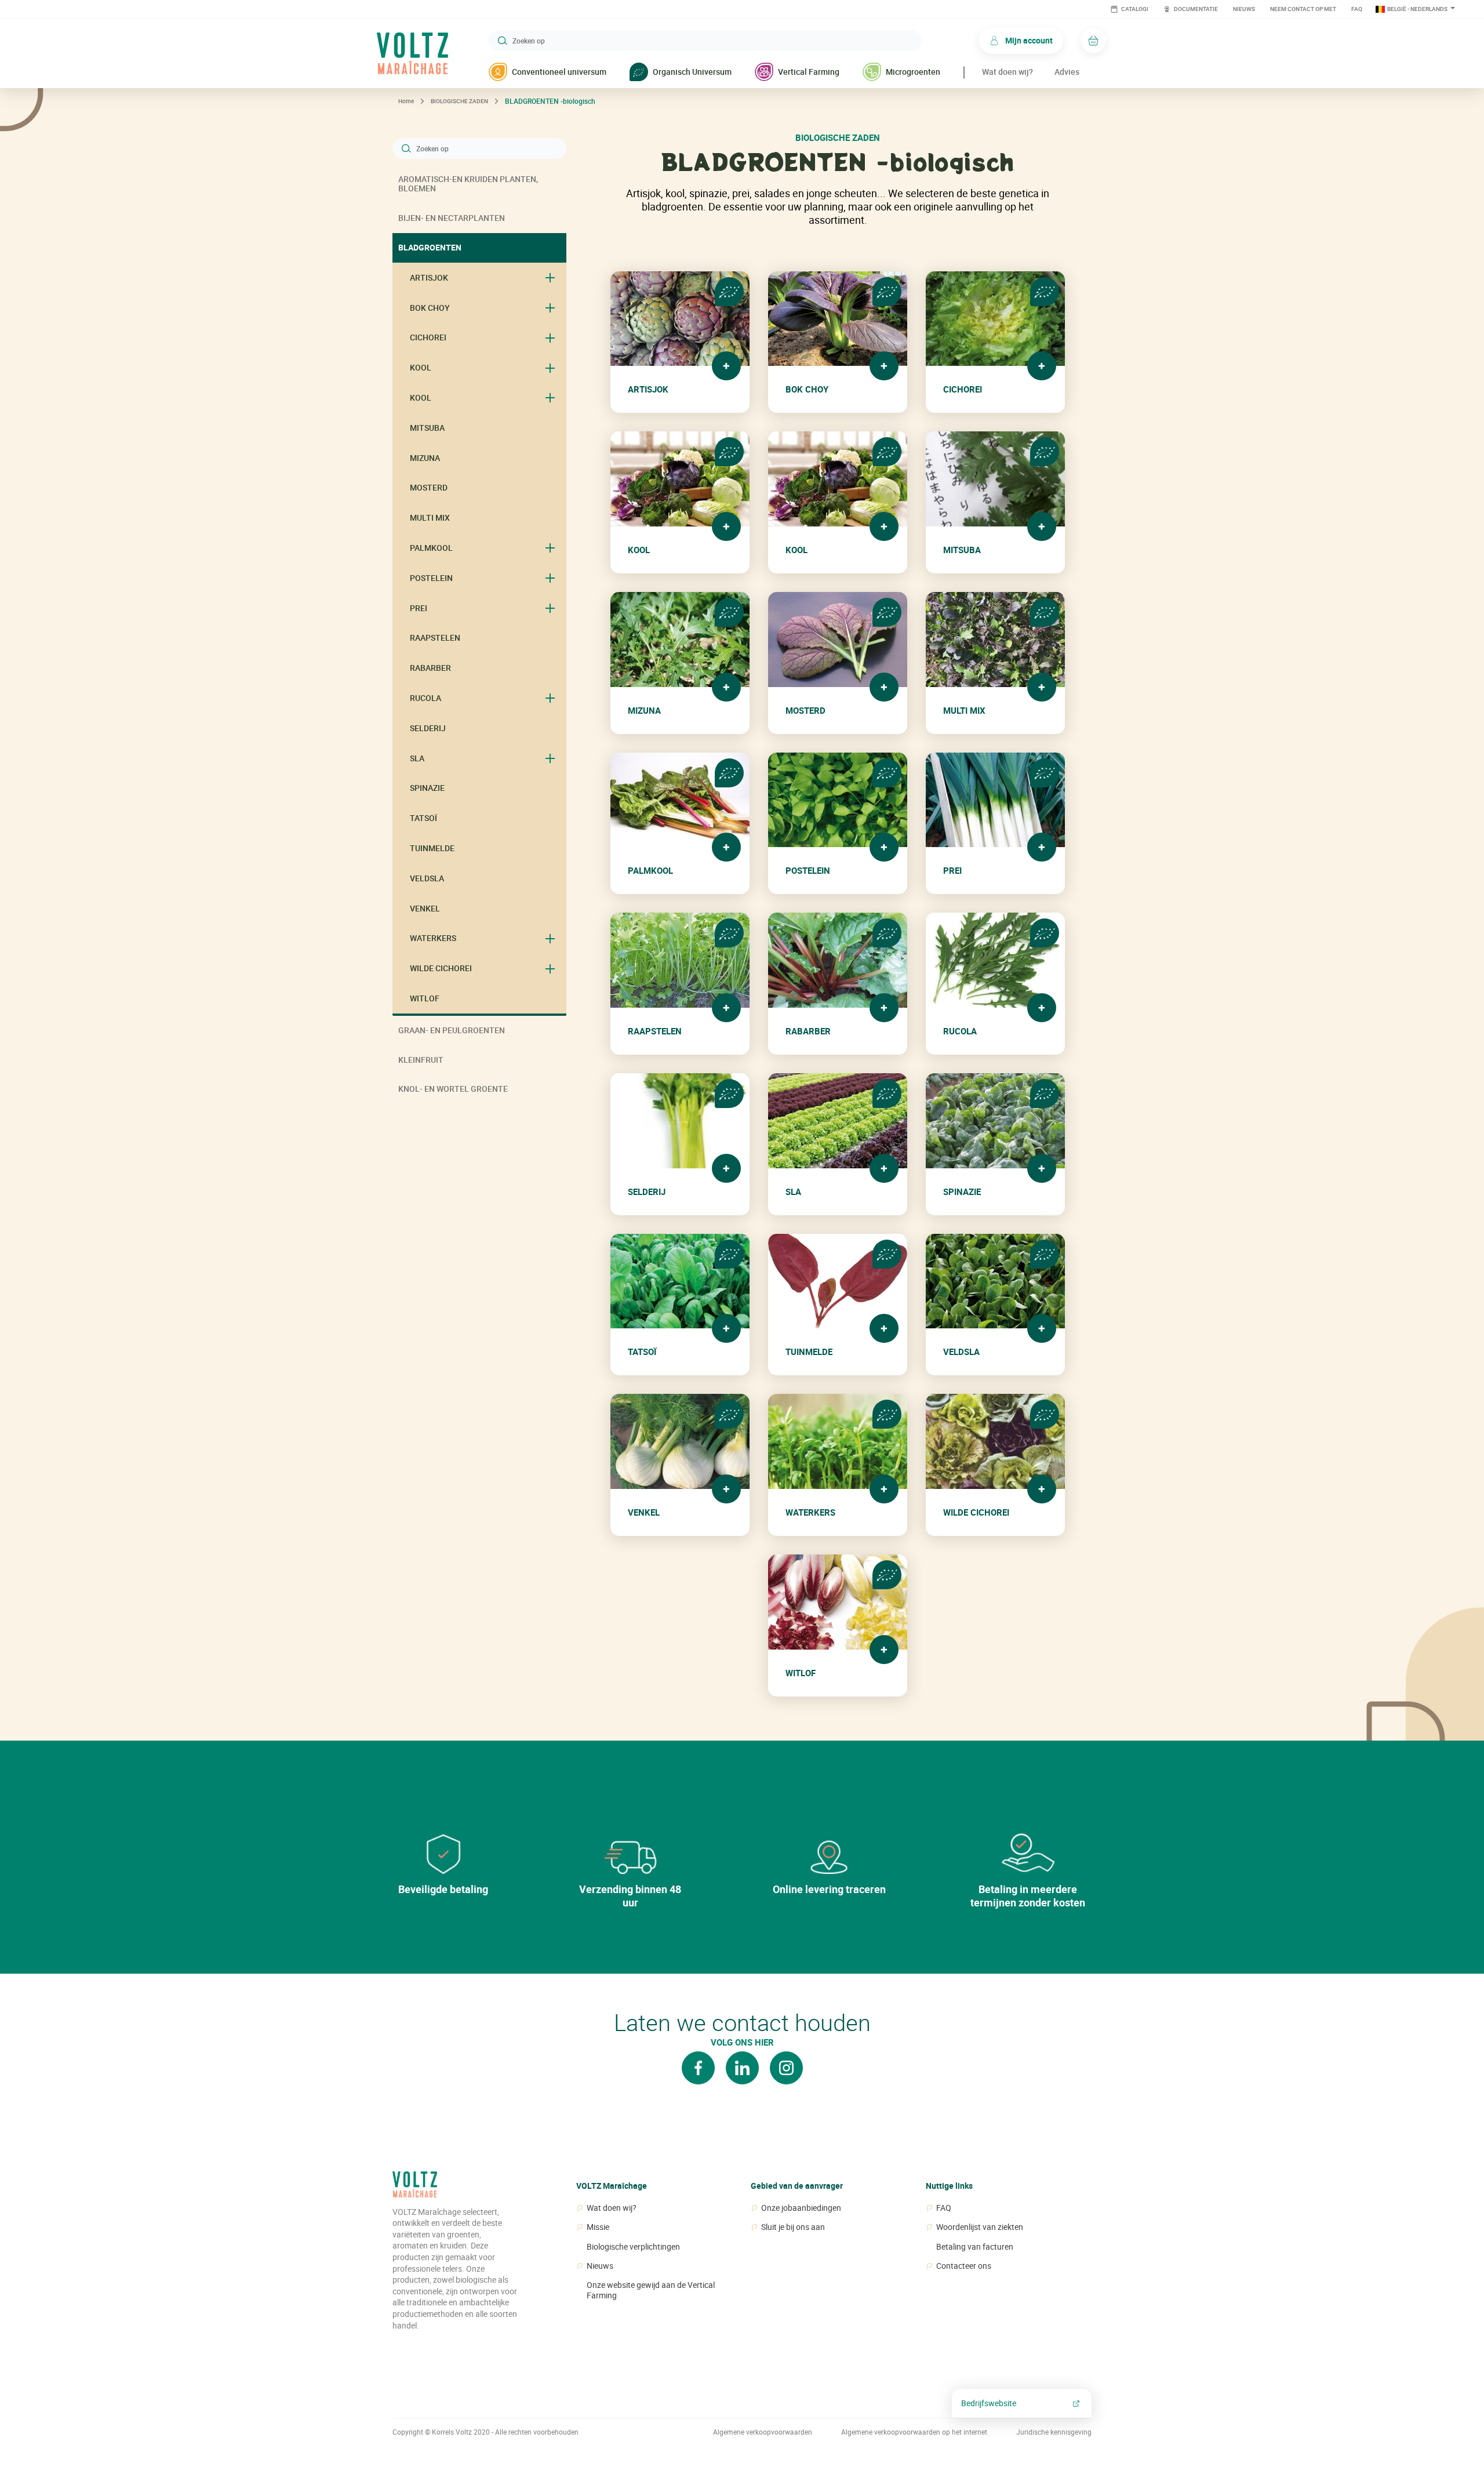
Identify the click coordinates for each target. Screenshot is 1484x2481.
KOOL (421, 367)
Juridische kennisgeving (1054, 2432)
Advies (1067, 72)
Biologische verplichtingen (633, 2247)
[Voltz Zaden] (415, 2189)
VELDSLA (427, 878)
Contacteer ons (964, 2266)
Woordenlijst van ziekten (980, 2227)
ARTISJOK (429, 277)
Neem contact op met (1303, 9)
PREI (419, 608)
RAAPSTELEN (435, 637)
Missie (598, 2227)
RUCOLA (425, 698)
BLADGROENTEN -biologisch (550, 101)
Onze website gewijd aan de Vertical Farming (651, 2290)
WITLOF (425, 998)
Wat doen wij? (1007, 72)
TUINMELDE (432, 848)
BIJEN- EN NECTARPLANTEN (452, 218)
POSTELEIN (431, 578)
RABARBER (430, 668)
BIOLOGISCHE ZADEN (459, 101)
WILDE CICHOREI (441, 968)
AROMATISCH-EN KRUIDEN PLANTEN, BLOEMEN (468, 184)
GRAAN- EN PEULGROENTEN (452, 1030)
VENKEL (425, 908)
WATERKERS (433, 938)
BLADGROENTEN (430, 247)
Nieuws (1244, 9)
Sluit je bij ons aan (793, 2227)
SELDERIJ (428, 728)
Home (406, 101)
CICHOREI (428, 337)
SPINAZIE (427, 788)
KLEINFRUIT (421, 1060)
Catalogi (1134, 9)
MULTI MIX (430, 517)
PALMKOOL (431, 548)
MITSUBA (427, 428)
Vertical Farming (809, 72)
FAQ (1357, 9)
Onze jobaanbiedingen (801, 2208)
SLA (417, 758)
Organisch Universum (692, 72)
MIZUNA (425, 458)
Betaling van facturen (975, 2247)
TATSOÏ (423, 818)
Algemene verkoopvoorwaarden (763, 2432)
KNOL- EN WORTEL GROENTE (453, 1089)
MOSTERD (429, 487)
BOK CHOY (430, 308)
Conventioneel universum (559, 72)
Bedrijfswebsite (989, 2403)
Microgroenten (913, 72)
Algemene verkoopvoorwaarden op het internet (914, 2432)
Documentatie (1195, 9)
